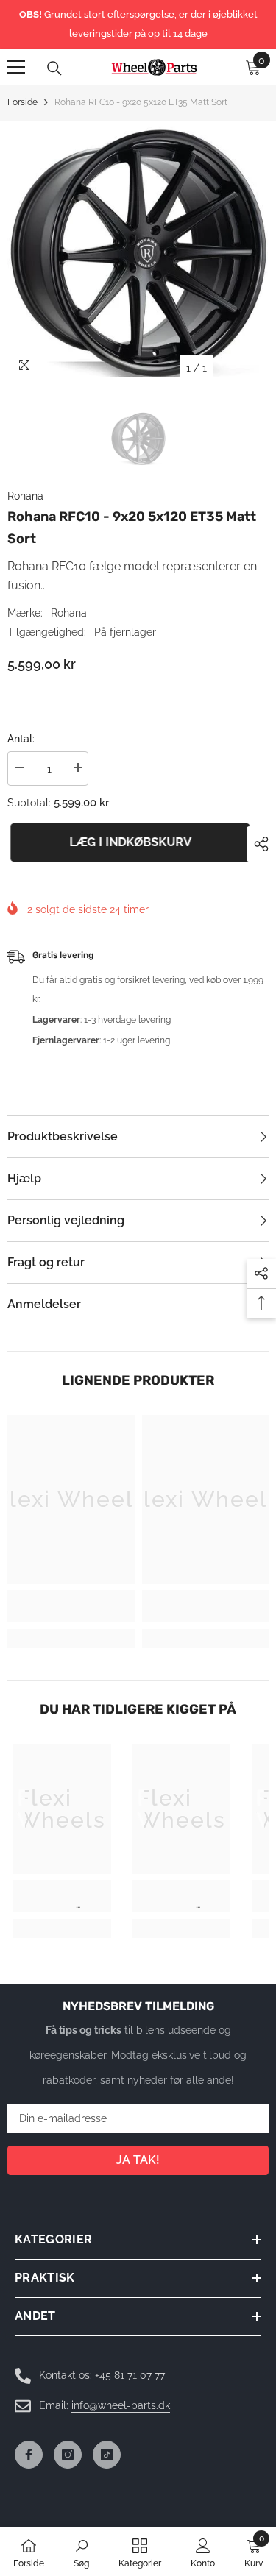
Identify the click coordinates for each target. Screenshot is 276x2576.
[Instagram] (68, 2455)
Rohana (25, 496)
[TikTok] (107, 2455)
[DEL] (258, 844)
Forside (22, 102)
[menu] (16, 67)
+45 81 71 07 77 (130, 2375)
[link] (71, 1614)
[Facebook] (29, 2455)
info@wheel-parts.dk (121, 2405)
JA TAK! (138, 2160)
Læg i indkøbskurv (127, 842)
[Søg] (54, 68)
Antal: (21, 739)
